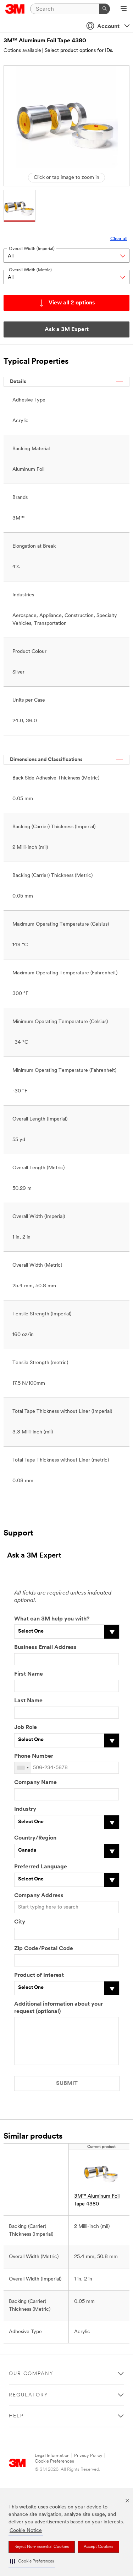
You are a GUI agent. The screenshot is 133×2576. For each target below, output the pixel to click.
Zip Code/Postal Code (44, 1949)
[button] (32, 2562)
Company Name (35, 1783)
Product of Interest (39, 1975)
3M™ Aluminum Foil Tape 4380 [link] (97, 2200)
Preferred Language (41, 1867)
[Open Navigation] (124, 9)
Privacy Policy (88, 2456)
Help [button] (16, 2416)
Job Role (26, 1728)
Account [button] (108, 27)
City (20, 1922)
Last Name (28, 1701)
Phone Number (34, 1756)
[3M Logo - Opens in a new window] (15, 9)
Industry (25, 1809)
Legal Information (52, 2456)
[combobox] (23, 1768)
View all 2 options (72, 303)
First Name (29, 1674)
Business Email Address (45, 1648)
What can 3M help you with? (52, 1619)
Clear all (119, 239)
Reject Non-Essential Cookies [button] (42, 2547)
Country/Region (35, 1838)
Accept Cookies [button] (98, 2547)
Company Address (39, 1896)
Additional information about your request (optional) (59, 2008)
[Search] (105, 9)
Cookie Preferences (54, 2461)
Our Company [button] (31, 2374)
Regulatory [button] (29, 2395)
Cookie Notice (26, 2531)
